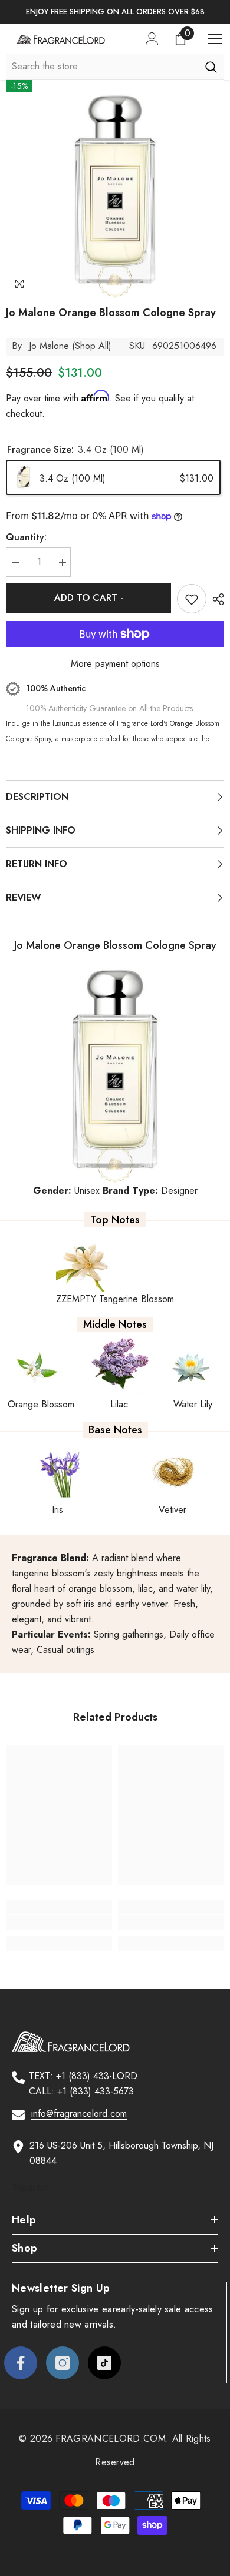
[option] (115, 12)
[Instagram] (63, 2363)
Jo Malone (49, 346)
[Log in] (152, 39)
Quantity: (26, 537)
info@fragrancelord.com (79, 2114)
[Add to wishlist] (192, 599)
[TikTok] (104, 2363)
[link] (59, 1923)
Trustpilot (29, 2188)
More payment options (115, 664)
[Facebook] (21, 2363)
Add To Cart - (89, 598)
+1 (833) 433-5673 (96, 2091)
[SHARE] (215, 599)
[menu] (215, 39)
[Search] (211, 67)
